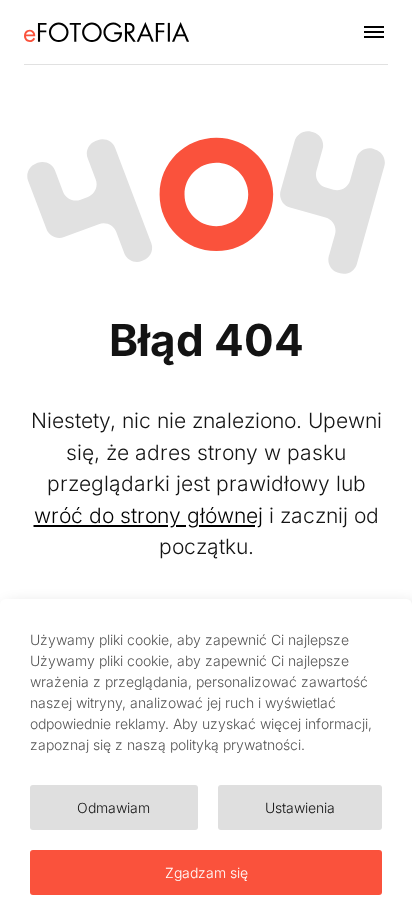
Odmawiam (113, 807)
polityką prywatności (235, 744)
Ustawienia (300, 807)
